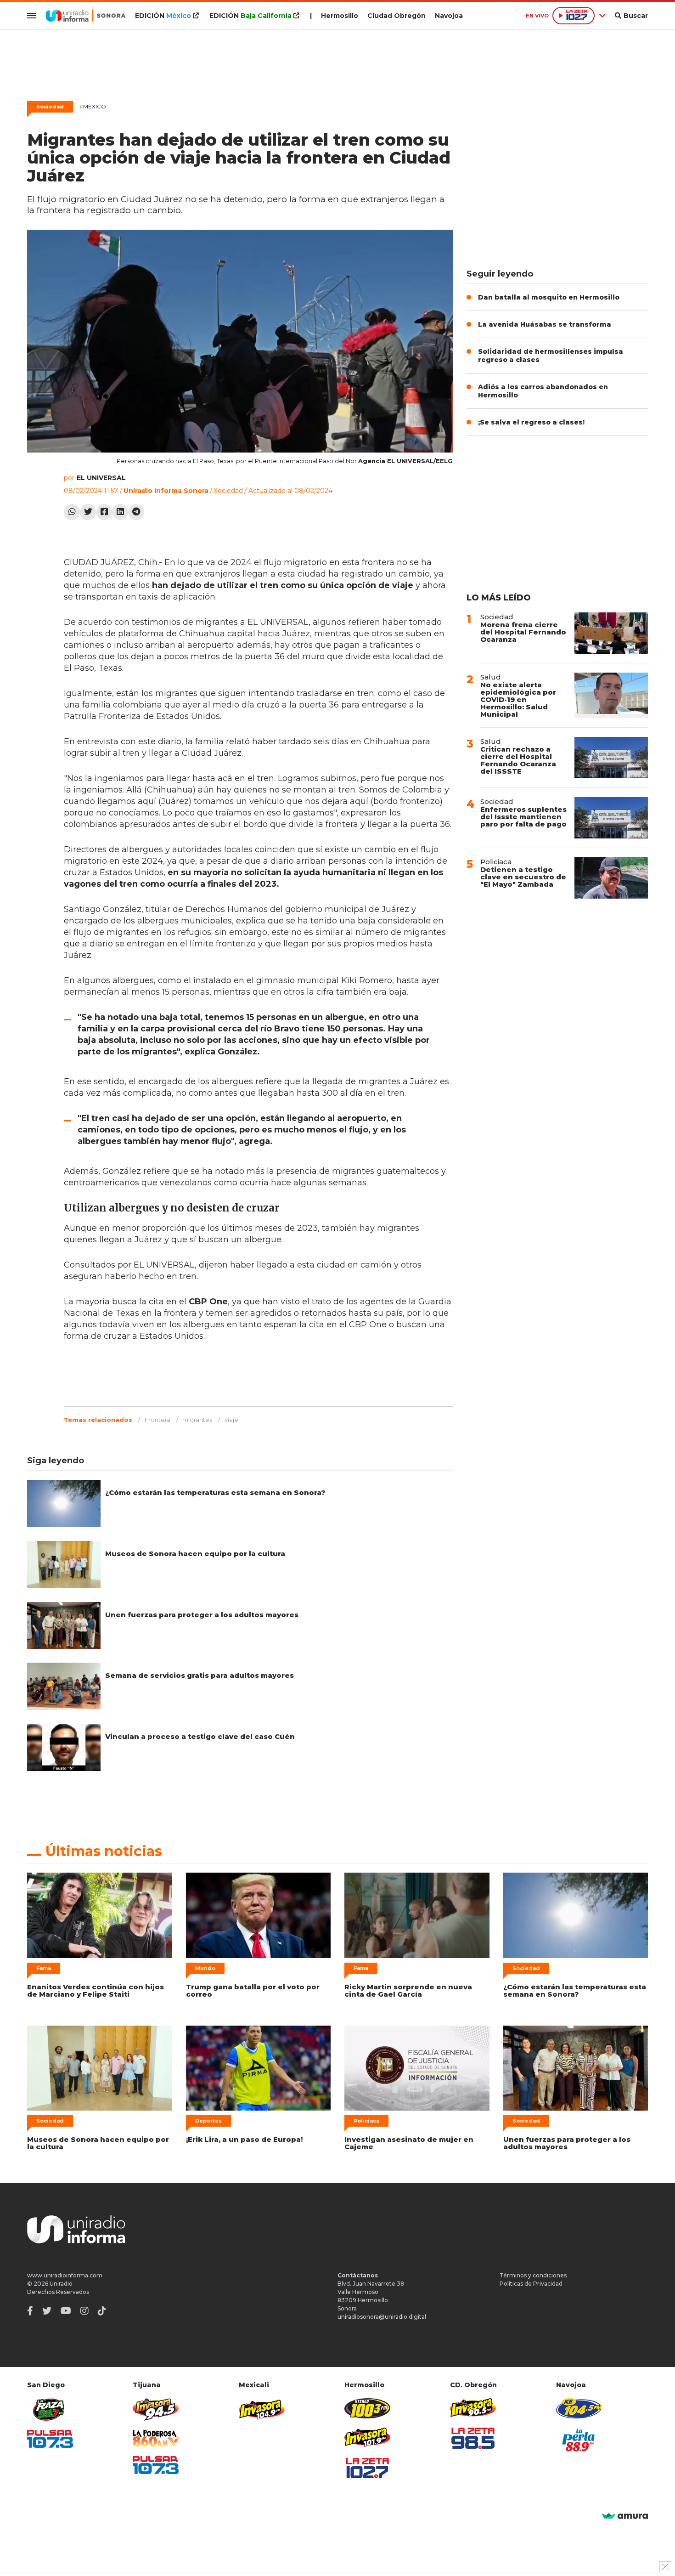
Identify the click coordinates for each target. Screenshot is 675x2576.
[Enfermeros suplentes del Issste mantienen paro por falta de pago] (611, 818)
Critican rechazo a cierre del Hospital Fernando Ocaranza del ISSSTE (518, 760)
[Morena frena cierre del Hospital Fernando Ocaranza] (611, 633)
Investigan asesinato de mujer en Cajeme (409, 2143)
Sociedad (50, 107)
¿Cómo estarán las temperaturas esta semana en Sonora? (215, 1492)
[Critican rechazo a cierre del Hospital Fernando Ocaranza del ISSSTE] (611, 758)
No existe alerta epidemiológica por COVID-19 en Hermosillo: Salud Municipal (518, 699)
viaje (231, 1420)
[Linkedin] (120, 512)
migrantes (197, 1420)
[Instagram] (84, 2311)
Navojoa (449, 16)
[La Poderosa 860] (156, 2438)
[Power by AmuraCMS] (625, 2517)
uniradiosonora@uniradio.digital (382, 2317)
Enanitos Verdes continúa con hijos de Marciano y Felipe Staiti (96, 1990)
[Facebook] (104, 512)
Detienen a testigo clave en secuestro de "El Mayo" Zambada (523, 877)
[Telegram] (136, 512)
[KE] (579, 2408)
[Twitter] (88, 512)
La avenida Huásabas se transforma (545, 324)
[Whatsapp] (72, 512)
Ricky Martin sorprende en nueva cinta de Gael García (408, 1990)
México (93, 106)
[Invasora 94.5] (156, 2409)
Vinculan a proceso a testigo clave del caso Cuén (200, 1736)
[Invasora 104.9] (262, 2409)
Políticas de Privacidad (531, 2284)
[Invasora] (50, 2409)
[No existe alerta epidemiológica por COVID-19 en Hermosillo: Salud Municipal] (611, 695)
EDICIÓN (163, 16)
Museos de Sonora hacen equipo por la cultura (195, 1554)
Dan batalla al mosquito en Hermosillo (549, 297)
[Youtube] (66, 2311)
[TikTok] (102, 2311)
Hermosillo (340, 16)
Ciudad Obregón (397, 16)
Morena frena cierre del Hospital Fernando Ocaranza (523, 632)
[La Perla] (579, 2440)
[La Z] (367, 2468)
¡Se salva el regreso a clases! (531, 422)
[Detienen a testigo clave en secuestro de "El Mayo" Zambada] (611, 878)
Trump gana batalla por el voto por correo (253, 1990)
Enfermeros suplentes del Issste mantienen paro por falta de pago (523, 817)
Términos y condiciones (533, 2275)
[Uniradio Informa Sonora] (86, 16)
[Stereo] (367, 2408)
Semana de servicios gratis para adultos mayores (200, 1675)
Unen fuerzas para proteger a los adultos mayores (202, 1615)
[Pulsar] (50, 2439)
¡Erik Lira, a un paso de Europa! (244, 2139)
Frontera (157, 1420)
